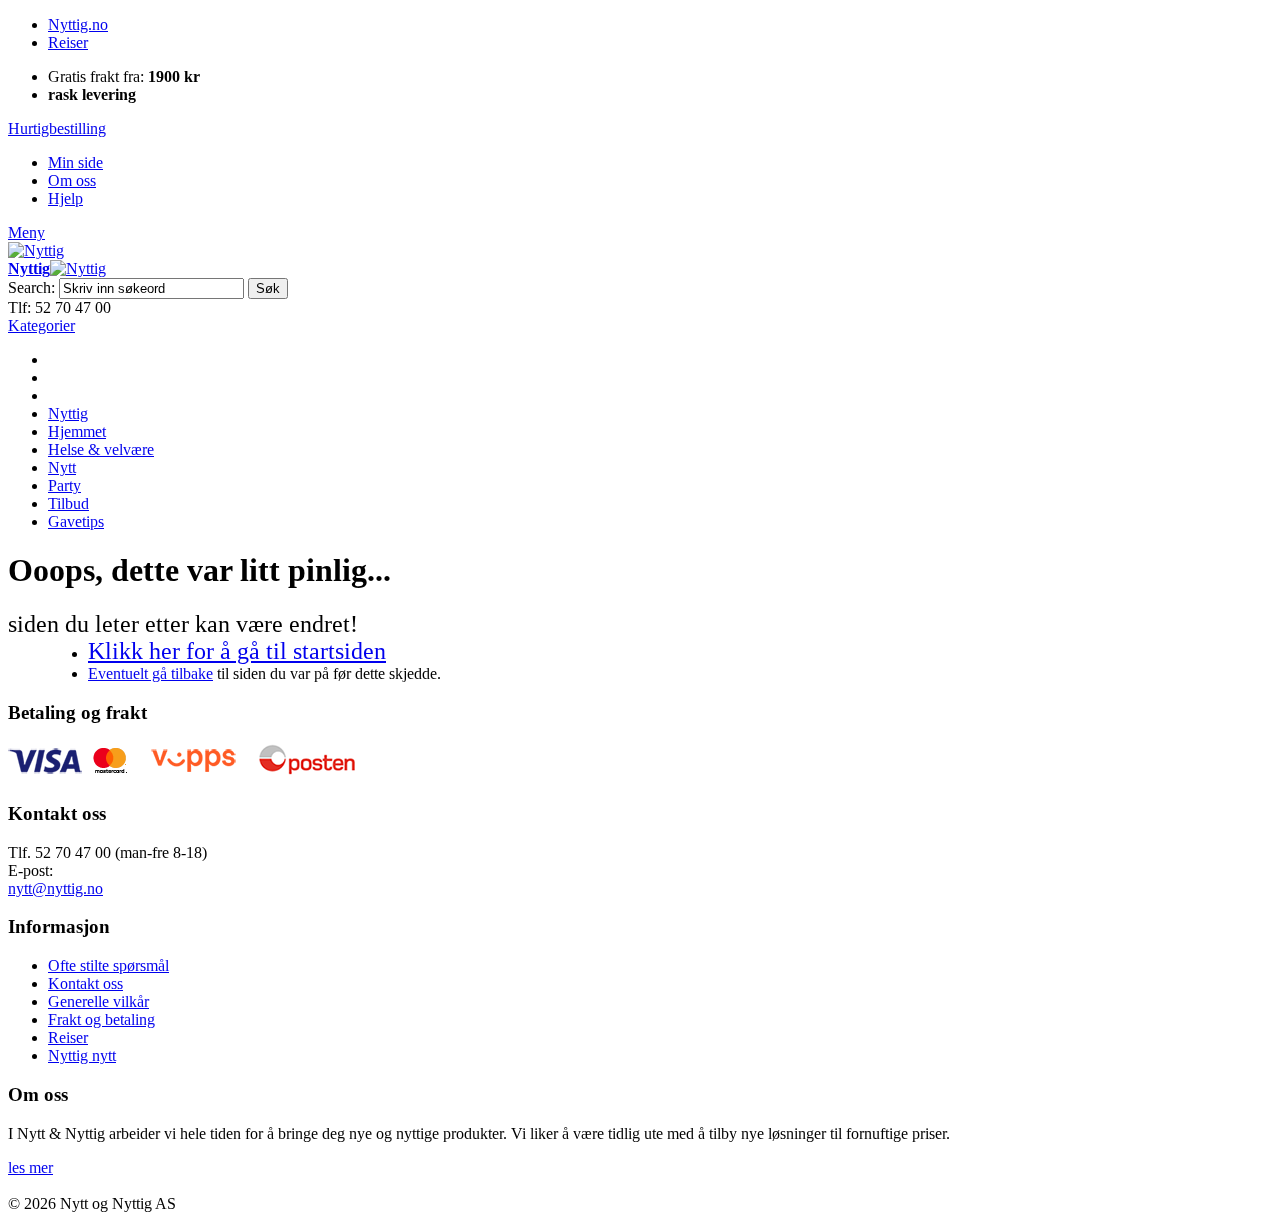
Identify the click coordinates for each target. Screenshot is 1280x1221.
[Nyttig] (36, 250)
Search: (31, 287)
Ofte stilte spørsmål (108, 965)
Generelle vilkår (98, 1001)
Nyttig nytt (82, 1055)
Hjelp (65, 198)
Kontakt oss (85, 983)
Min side (75, 162)
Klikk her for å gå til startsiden (237, 651)
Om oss (72, 180)
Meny (26, 232)
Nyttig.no (78, 24)
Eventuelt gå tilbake (150, 673)
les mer (30, 1167)
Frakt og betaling (101, 1019)
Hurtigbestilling (57, 128)
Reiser (68, 42)
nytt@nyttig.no (55, 888)
